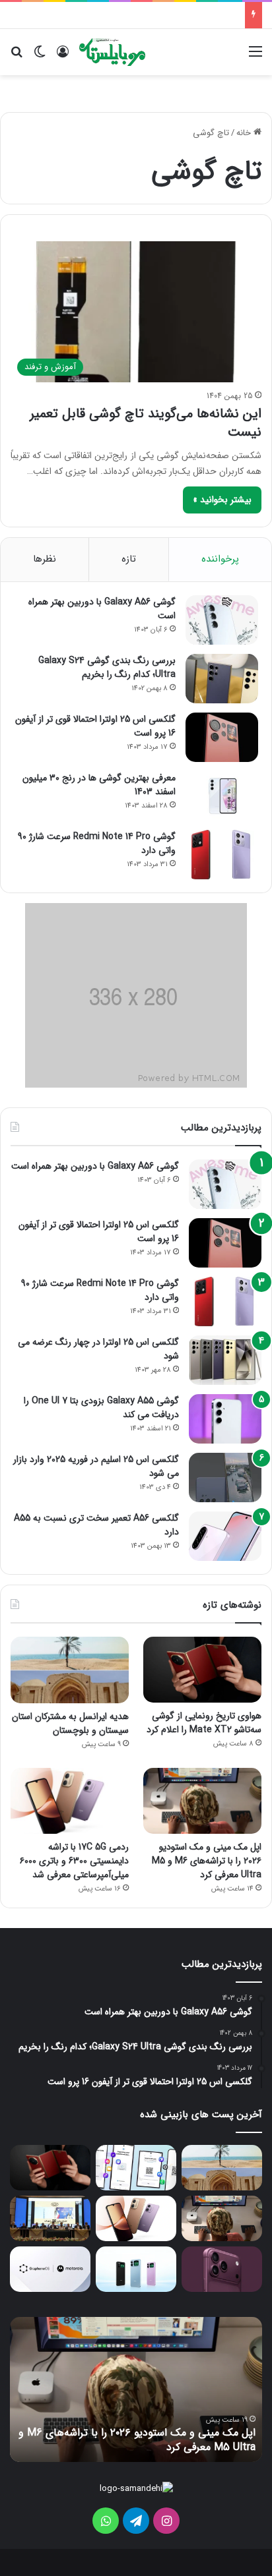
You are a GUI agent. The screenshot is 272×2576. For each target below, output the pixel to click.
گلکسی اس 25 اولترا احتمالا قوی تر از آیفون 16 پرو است (95, 726)
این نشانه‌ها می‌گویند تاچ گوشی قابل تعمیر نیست (146, 423)
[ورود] (63, 57)
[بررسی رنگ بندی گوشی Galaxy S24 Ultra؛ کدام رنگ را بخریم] (222, 679)
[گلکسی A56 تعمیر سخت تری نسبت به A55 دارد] (225, 1536)
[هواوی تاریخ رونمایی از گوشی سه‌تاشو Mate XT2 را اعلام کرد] (202, 1670)
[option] (136, 2389)
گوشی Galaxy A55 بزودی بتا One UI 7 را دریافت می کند (101, 1408)
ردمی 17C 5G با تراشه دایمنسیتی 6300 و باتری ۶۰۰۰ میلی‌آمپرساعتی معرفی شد (74, 1861)
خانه (245, 133)
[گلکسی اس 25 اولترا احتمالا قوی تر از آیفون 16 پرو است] (222, 737)
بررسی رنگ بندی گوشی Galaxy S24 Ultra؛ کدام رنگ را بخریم (107, 667)
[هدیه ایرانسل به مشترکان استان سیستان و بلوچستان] (70, 1670)
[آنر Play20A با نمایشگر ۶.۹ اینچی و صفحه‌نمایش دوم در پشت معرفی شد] (136, 2269)
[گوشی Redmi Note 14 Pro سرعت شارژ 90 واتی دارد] (222, 855)
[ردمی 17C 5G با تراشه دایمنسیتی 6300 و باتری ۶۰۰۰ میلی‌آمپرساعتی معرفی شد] (70, 1801)
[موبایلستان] (112, 52)
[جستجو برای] (17, 57)
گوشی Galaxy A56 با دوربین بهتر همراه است (102, 609)
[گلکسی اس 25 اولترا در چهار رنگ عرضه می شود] (225, 1360)
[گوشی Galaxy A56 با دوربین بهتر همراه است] (222, 620)
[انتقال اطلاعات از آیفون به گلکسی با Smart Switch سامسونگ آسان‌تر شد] (136, 2168)
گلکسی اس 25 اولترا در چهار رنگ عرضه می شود (98, 1349)
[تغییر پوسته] (40, 57)
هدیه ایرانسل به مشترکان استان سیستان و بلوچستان (70, 1723)
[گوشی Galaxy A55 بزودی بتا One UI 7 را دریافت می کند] (225, 1419)
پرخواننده (220, 559)
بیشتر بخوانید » (222, 500)
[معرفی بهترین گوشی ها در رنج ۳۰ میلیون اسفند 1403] (222, 796)
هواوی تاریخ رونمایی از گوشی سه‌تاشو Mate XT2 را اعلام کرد (204, 1723)
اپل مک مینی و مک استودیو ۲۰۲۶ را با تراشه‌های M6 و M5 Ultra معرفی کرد (207, 1861)
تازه (129, 559)
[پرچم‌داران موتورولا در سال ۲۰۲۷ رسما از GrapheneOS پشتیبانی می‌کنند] (50, 2269)
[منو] (255, 57)
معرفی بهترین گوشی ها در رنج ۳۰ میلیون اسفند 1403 (99, 785)
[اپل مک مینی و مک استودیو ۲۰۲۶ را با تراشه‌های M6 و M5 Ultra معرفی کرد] (202, 1801)
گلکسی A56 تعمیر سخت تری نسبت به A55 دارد (96, 1525)
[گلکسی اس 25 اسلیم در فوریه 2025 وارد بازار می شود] (225, 1478)
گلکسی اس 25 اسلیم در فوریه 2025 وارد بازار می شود (96, 1466)
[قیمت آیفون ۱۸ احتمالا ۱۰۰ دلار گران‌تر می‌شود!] (222, 2269)
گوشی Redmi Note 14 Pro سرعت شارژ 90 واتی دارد (97, 843)
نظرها (45, 559)
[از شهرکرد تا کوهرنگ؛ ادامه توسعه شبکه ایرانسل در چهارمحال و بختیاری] (50, 2218)
